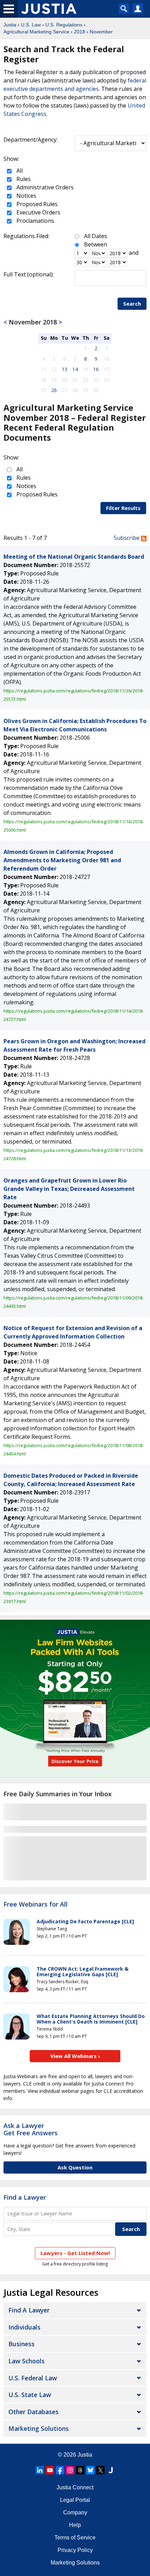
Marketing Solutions (39, 2428)
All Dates (96, 236)
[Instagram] (70, 2470)
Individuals (24, 2327)
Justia (10, 25)
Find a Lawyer (25, 2197)
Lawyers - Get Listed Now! (75, 2253)
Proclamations (35, 221)
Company (75, 2512)
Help (75, 2525)
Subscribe (127, 538)
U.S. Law (31, 25)
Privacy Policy (75, 2550)
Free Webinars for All (36, 1904)
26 (54, 390)
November (101, 32)
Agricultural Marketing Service (36, 32)
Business (21, 2344)
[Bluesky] (90, 2470)
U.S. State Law (30, 2395)
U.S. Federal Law (33, 2378)
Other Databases (33, 2412)
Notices (26, 196)
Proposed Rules (36, 204)
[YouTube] (50, 2470)
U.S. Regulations (64, 25)
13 (65, 369)
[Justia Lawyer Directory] (111, 2470)
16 (96, 369)
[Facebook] (60, 2470)
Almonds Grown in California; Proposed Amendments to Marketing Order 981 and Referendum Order (62, 860)
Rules (23, 179)
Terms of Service (75, 2538)
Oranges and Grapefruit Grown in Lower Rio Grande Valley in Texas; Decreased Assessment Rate (69, 1189)
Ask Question (75, 2167)
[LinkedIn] (40, 2470)
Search (132, 304)
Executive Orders (38, 212)
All (19, 171)
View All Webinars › (75, 2056)
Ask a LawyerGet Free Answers (31, 2129)
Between (96, 244)
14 (75, 369)
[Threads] (80, 2470)
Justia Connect (75, 2487)
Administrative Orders (44, 187)
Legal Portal (75, 2500)
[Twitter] (100, 2470)
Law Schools (27, 2361)
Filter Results (123, 508)
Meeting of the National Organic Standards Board (74, 557)
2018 (80, 32)
